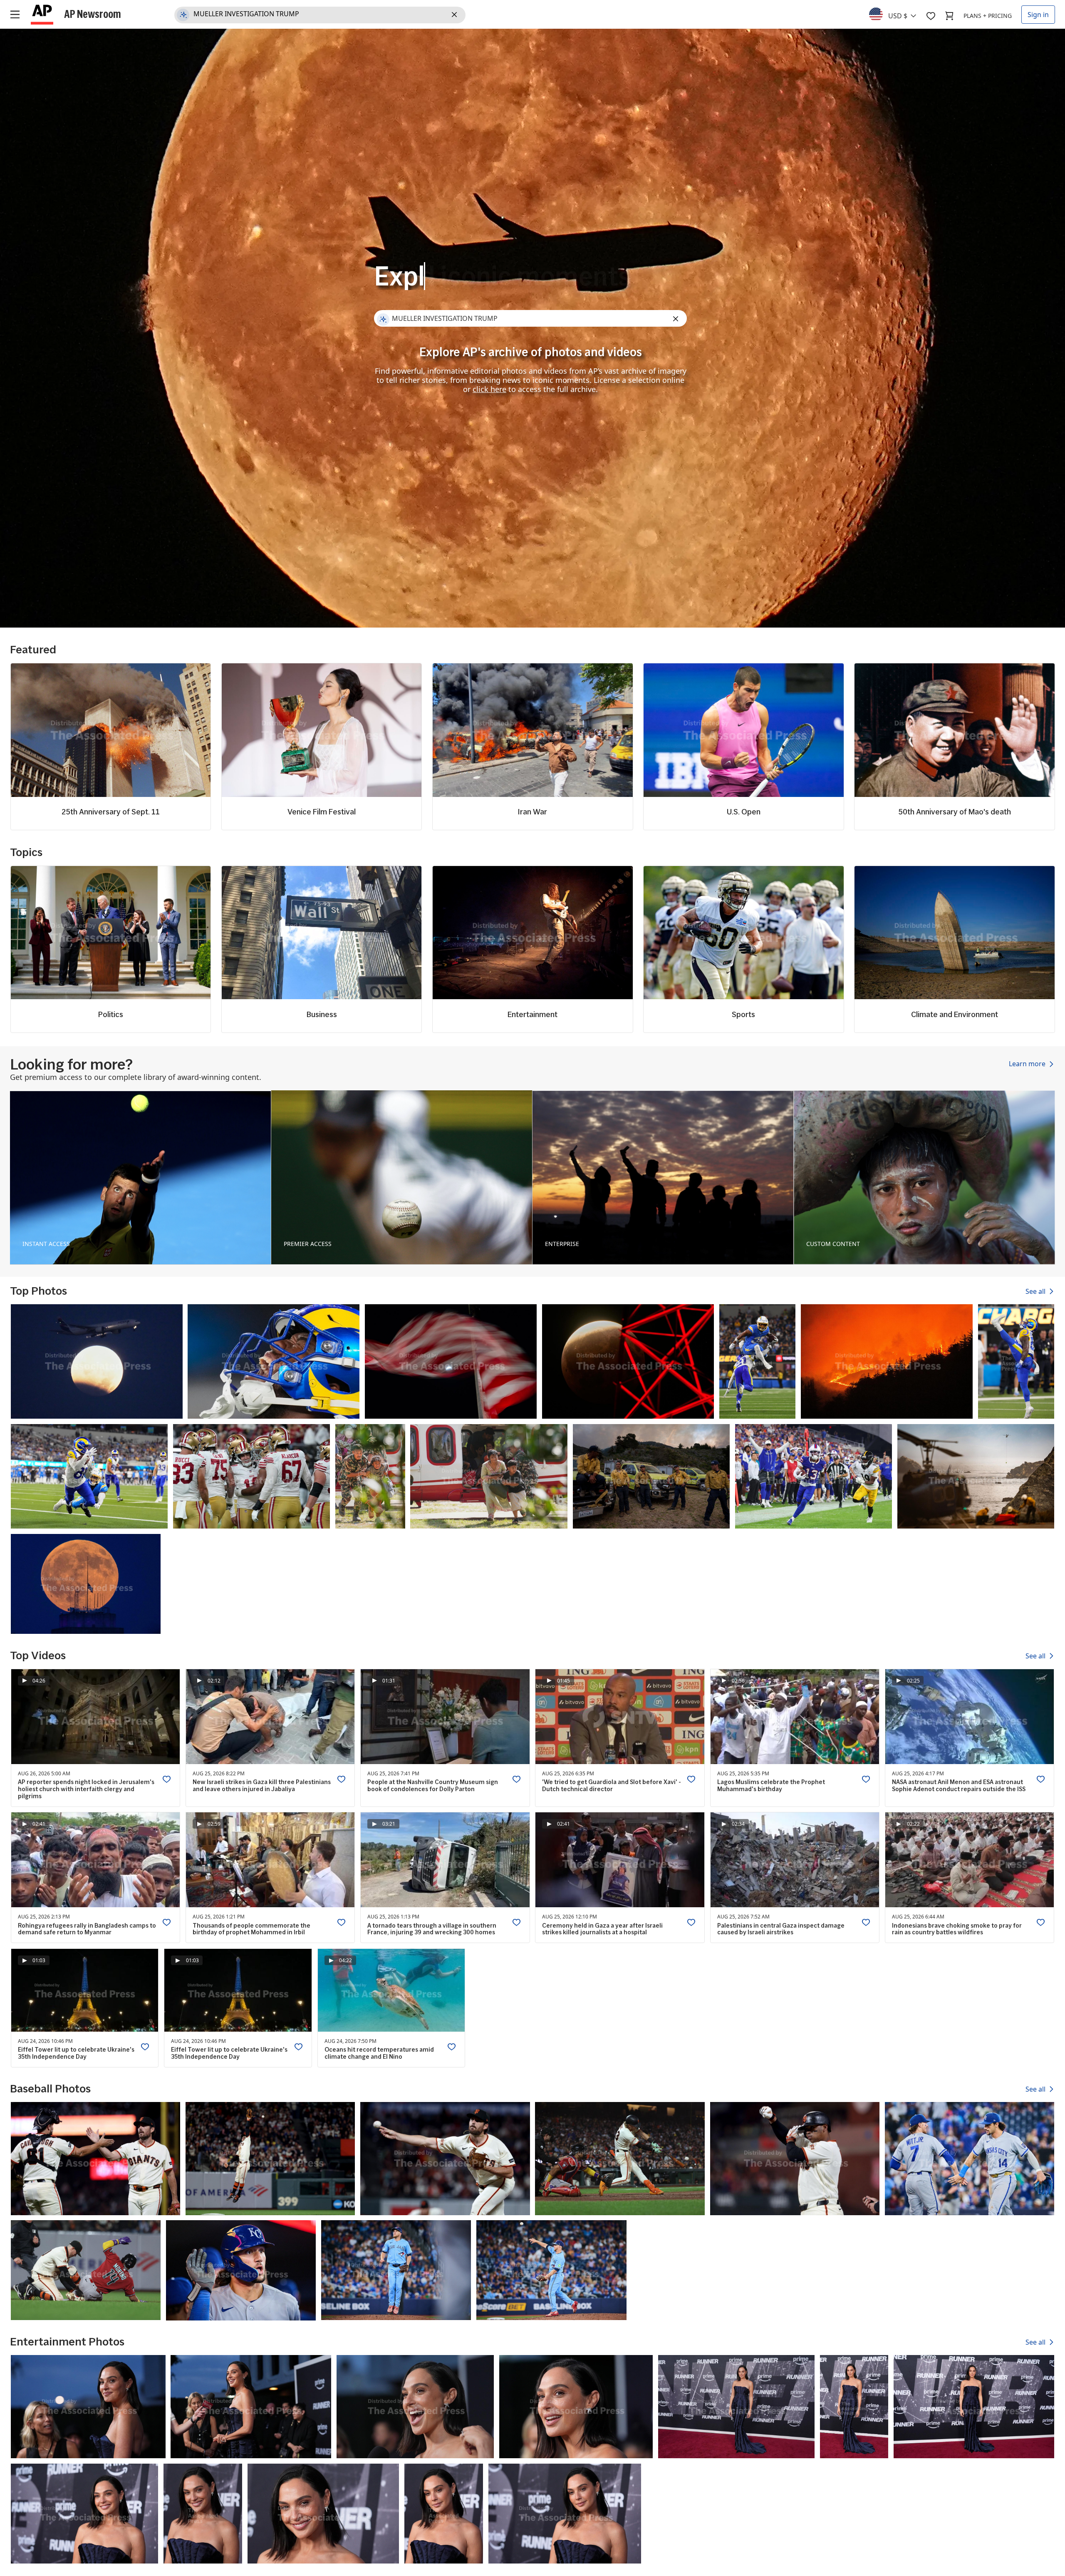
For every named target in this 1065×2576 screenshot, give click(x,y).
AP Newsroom (93, 14)
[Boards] (931, 16)
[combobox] (898, 14)
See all (1036, 1291)
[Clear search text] (456, 15)
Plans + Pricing (988, 16)
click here (489, 389)
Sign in (1038, 15)
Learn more (1028, 1064)
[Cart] (949, 16)
